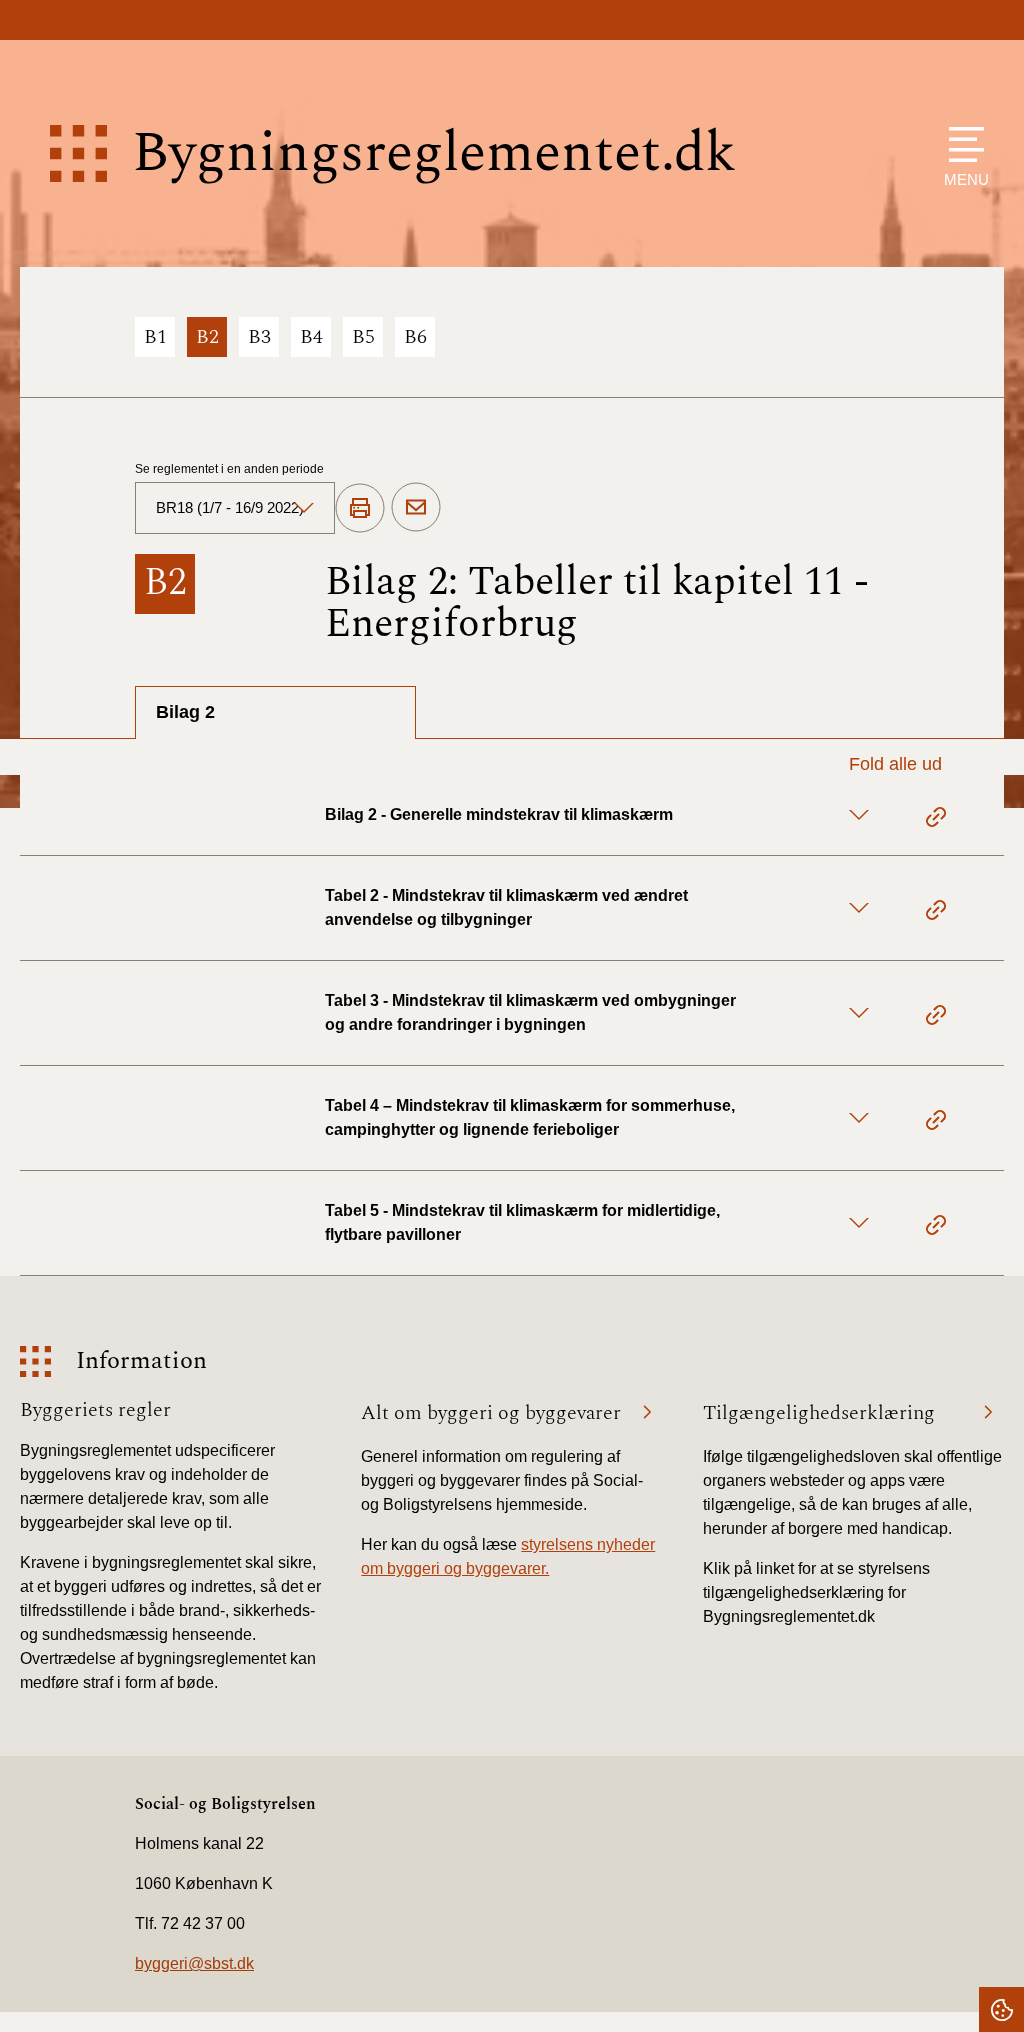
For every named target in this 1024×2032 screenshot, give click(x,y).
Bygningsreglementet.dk (434, 153)
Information (141, 1361)
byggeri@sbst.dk (194, 1963)
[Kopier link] (936, 820)
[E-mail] (416, 508)
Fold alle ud (895, 764)
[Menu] (961, 144)
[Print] (360, 509)
